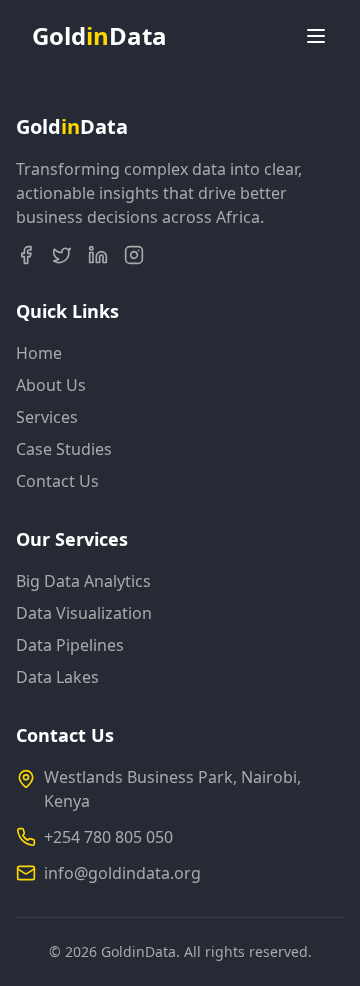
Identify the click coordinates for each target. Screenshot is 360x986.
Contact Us (57, 481)
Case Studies (64, 449)
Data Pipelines (70, 645)
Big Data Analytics (83, 581)
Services (47, 417)
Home (39, 353)
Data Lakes (57, 677)
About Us (51, 385)
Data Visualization (84, 613)
